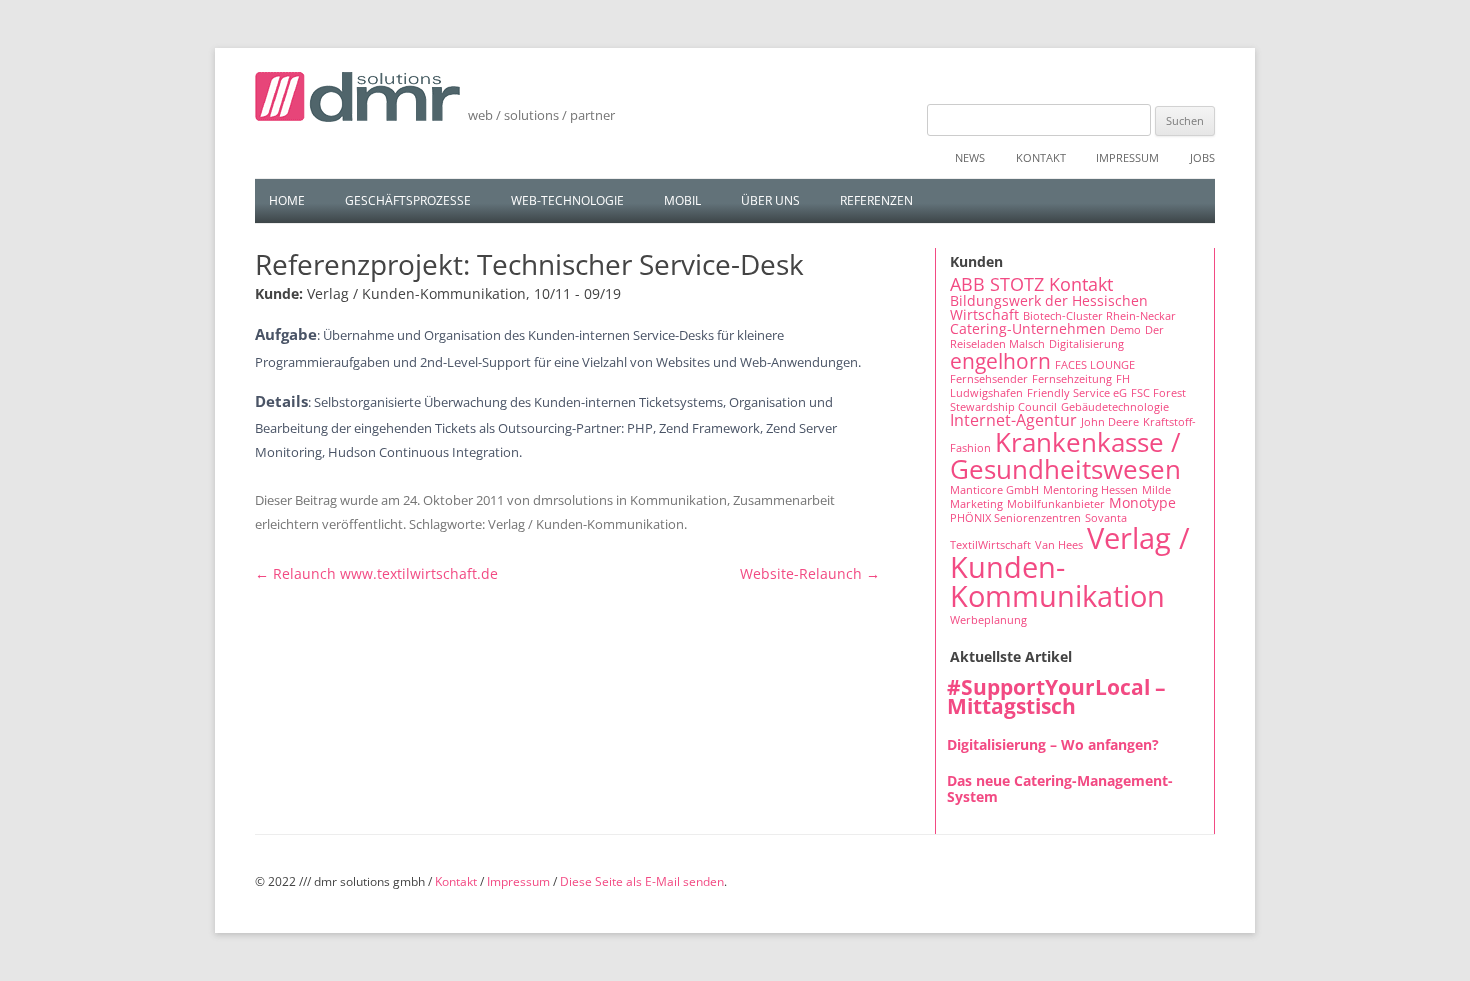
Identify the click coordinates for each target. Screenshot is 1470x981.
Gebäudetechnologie (1115, 407)
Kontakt (1041, 157)
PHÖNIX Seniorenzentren (1015, 518)
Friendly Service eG (1077, 393)
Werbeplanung (988, 620)
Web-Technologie (567, 200)
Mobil (682, 200)
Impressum (1127, 157)
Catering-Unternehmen (1028, 328)
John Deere (1110, 422)
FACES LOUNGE (1095, 365)
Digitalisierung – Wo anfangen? (1053, 744)
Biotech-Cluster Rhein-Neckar (1099, 316)
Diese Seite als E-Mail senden (642, 881)
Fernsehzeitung (1072, 379)
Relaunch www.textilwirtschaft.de (376, 573)
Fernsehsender (989, 379)
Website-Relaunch (810, 573)
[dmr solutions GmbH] (357, 104)
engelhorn (1000, 360)
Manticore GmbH (994, 490)
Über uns (770, 200)
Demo (1125, 330)
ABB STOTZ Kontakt (1031, 284)
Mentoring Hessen (1090, 490)
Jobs (1202, 157)
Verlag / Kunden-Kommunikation (586, 524)
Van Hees (1059, 545)
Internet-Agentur (1013, 420)
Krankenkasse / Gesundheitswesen (1065, 455)
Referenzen (876, 200)
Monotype (1142, 502)
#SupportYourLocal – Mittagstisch (1056, 696)
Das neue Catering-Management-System (1060, 788)
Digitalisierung (1086, 344)
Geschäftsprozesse (408, 200)
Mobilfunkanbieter (1056, 504)
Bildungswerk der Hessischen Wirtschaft (1049, 307)
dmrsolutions (573, 500)
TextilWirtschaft (990, 545)
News (970, 157)
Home (287, 200)
